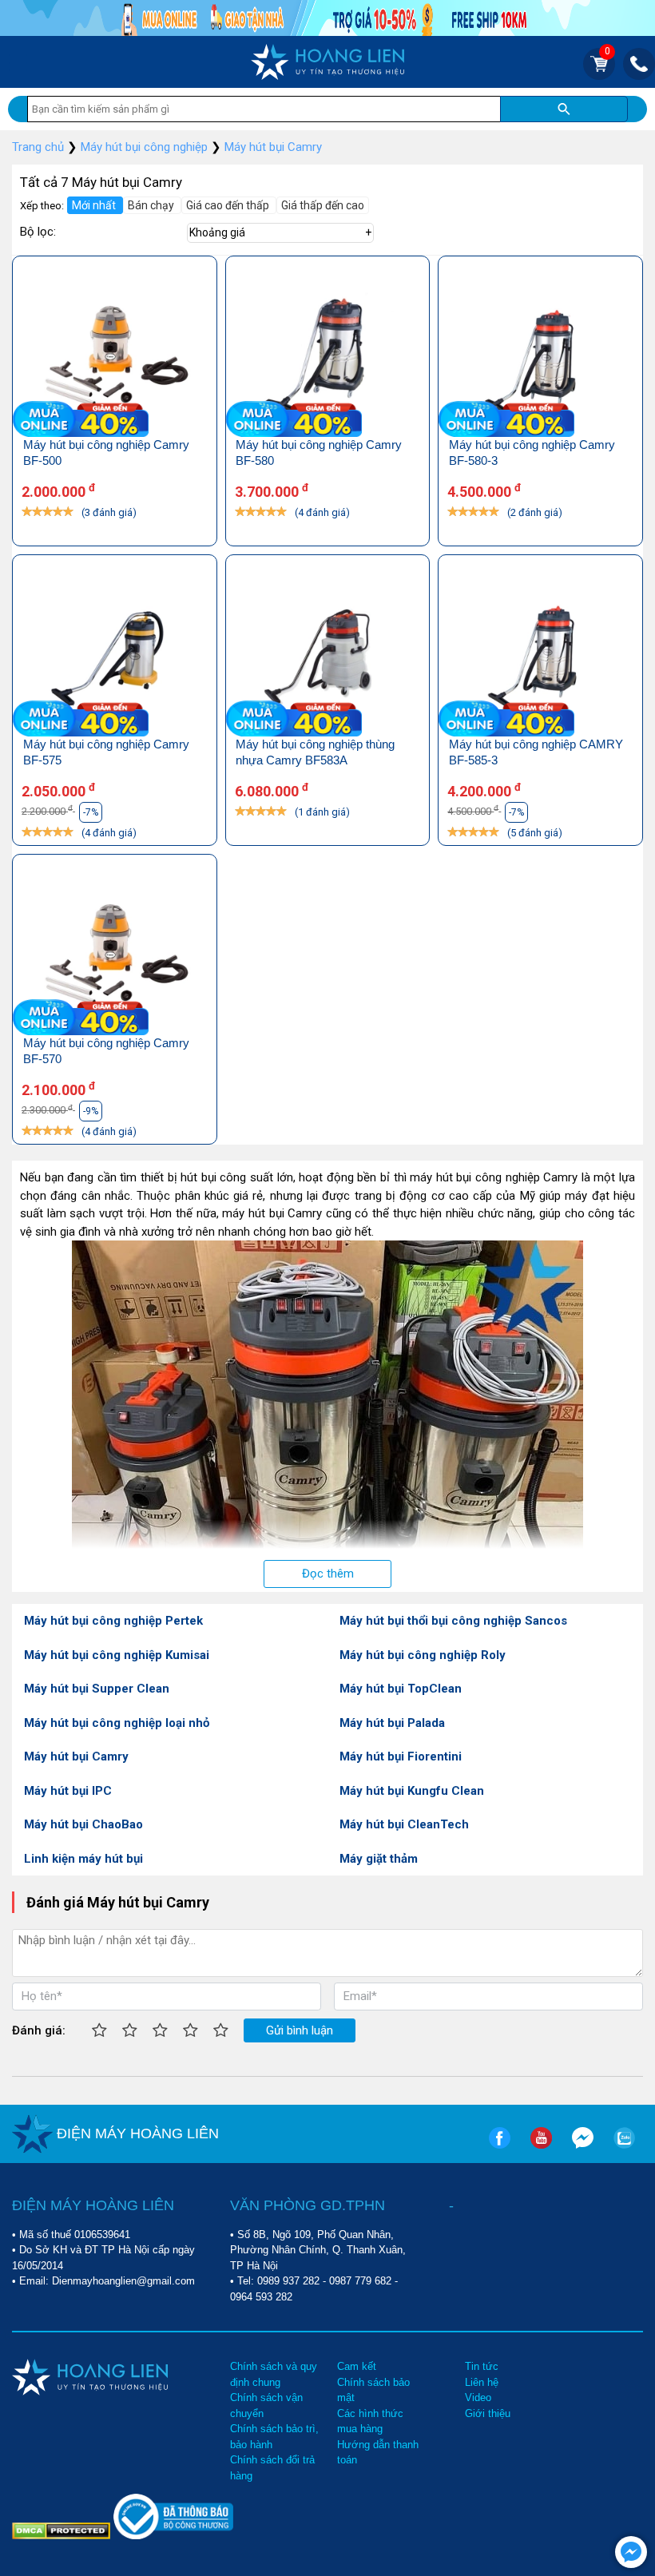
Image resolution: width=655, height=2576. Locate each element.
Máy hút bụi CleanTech (404, 1824)
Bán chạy (152, 205)
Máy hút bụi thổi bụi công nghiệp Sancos (453, 1621)
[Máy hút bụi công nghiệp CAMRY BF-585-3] (540, 654)
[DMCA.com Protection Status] (63, 2530)
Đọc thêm (328, 1574)
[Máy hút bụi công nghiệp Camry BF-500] (115, 355)
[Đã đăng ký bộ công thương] (173, 2536)
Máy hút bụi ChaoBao (83, 1824)
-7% (91, 812)
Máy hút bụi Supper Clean (97, 1689)
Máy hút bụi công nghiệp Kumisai (117, 1655)
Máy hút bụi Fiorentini (401, 1756)
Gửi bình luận (300, 2030)
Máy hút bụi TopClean (401, 1689)
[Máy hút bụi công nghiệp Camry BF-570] (115, 953)
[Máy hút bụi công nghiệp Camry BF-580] (328, 355)
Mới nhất (95, 205)
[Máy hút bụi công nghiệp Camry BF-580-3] (540, 355)
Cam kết (357, 2366)
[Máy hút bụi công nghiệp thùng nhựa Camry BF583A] (328, 654)
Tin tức (482, 2366)
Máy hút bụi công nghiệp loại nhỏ (117, 1723)
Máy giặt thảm (379, 1859)
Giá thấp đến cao (323, 205)
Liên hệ (482, 2382)
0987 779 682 (360, 2281)
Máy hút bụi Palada (392, 1723)
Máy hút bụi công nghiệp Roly (423, 1655)
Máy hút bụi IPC (68, 1791)
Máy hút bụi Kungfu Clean (412, 1791)
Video (478, 2397)
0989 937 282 (288, 2281)
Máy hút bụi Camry (76, 1756)
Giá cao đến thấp (229, 205)
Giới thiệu (488, 2413)
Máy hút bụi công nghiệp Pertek (113, 1621)
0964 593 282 (261, 2297)
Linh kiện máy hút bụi (83, 1859)
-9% (91, 1111)
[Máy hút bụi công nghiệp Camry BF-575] (115, 654)
